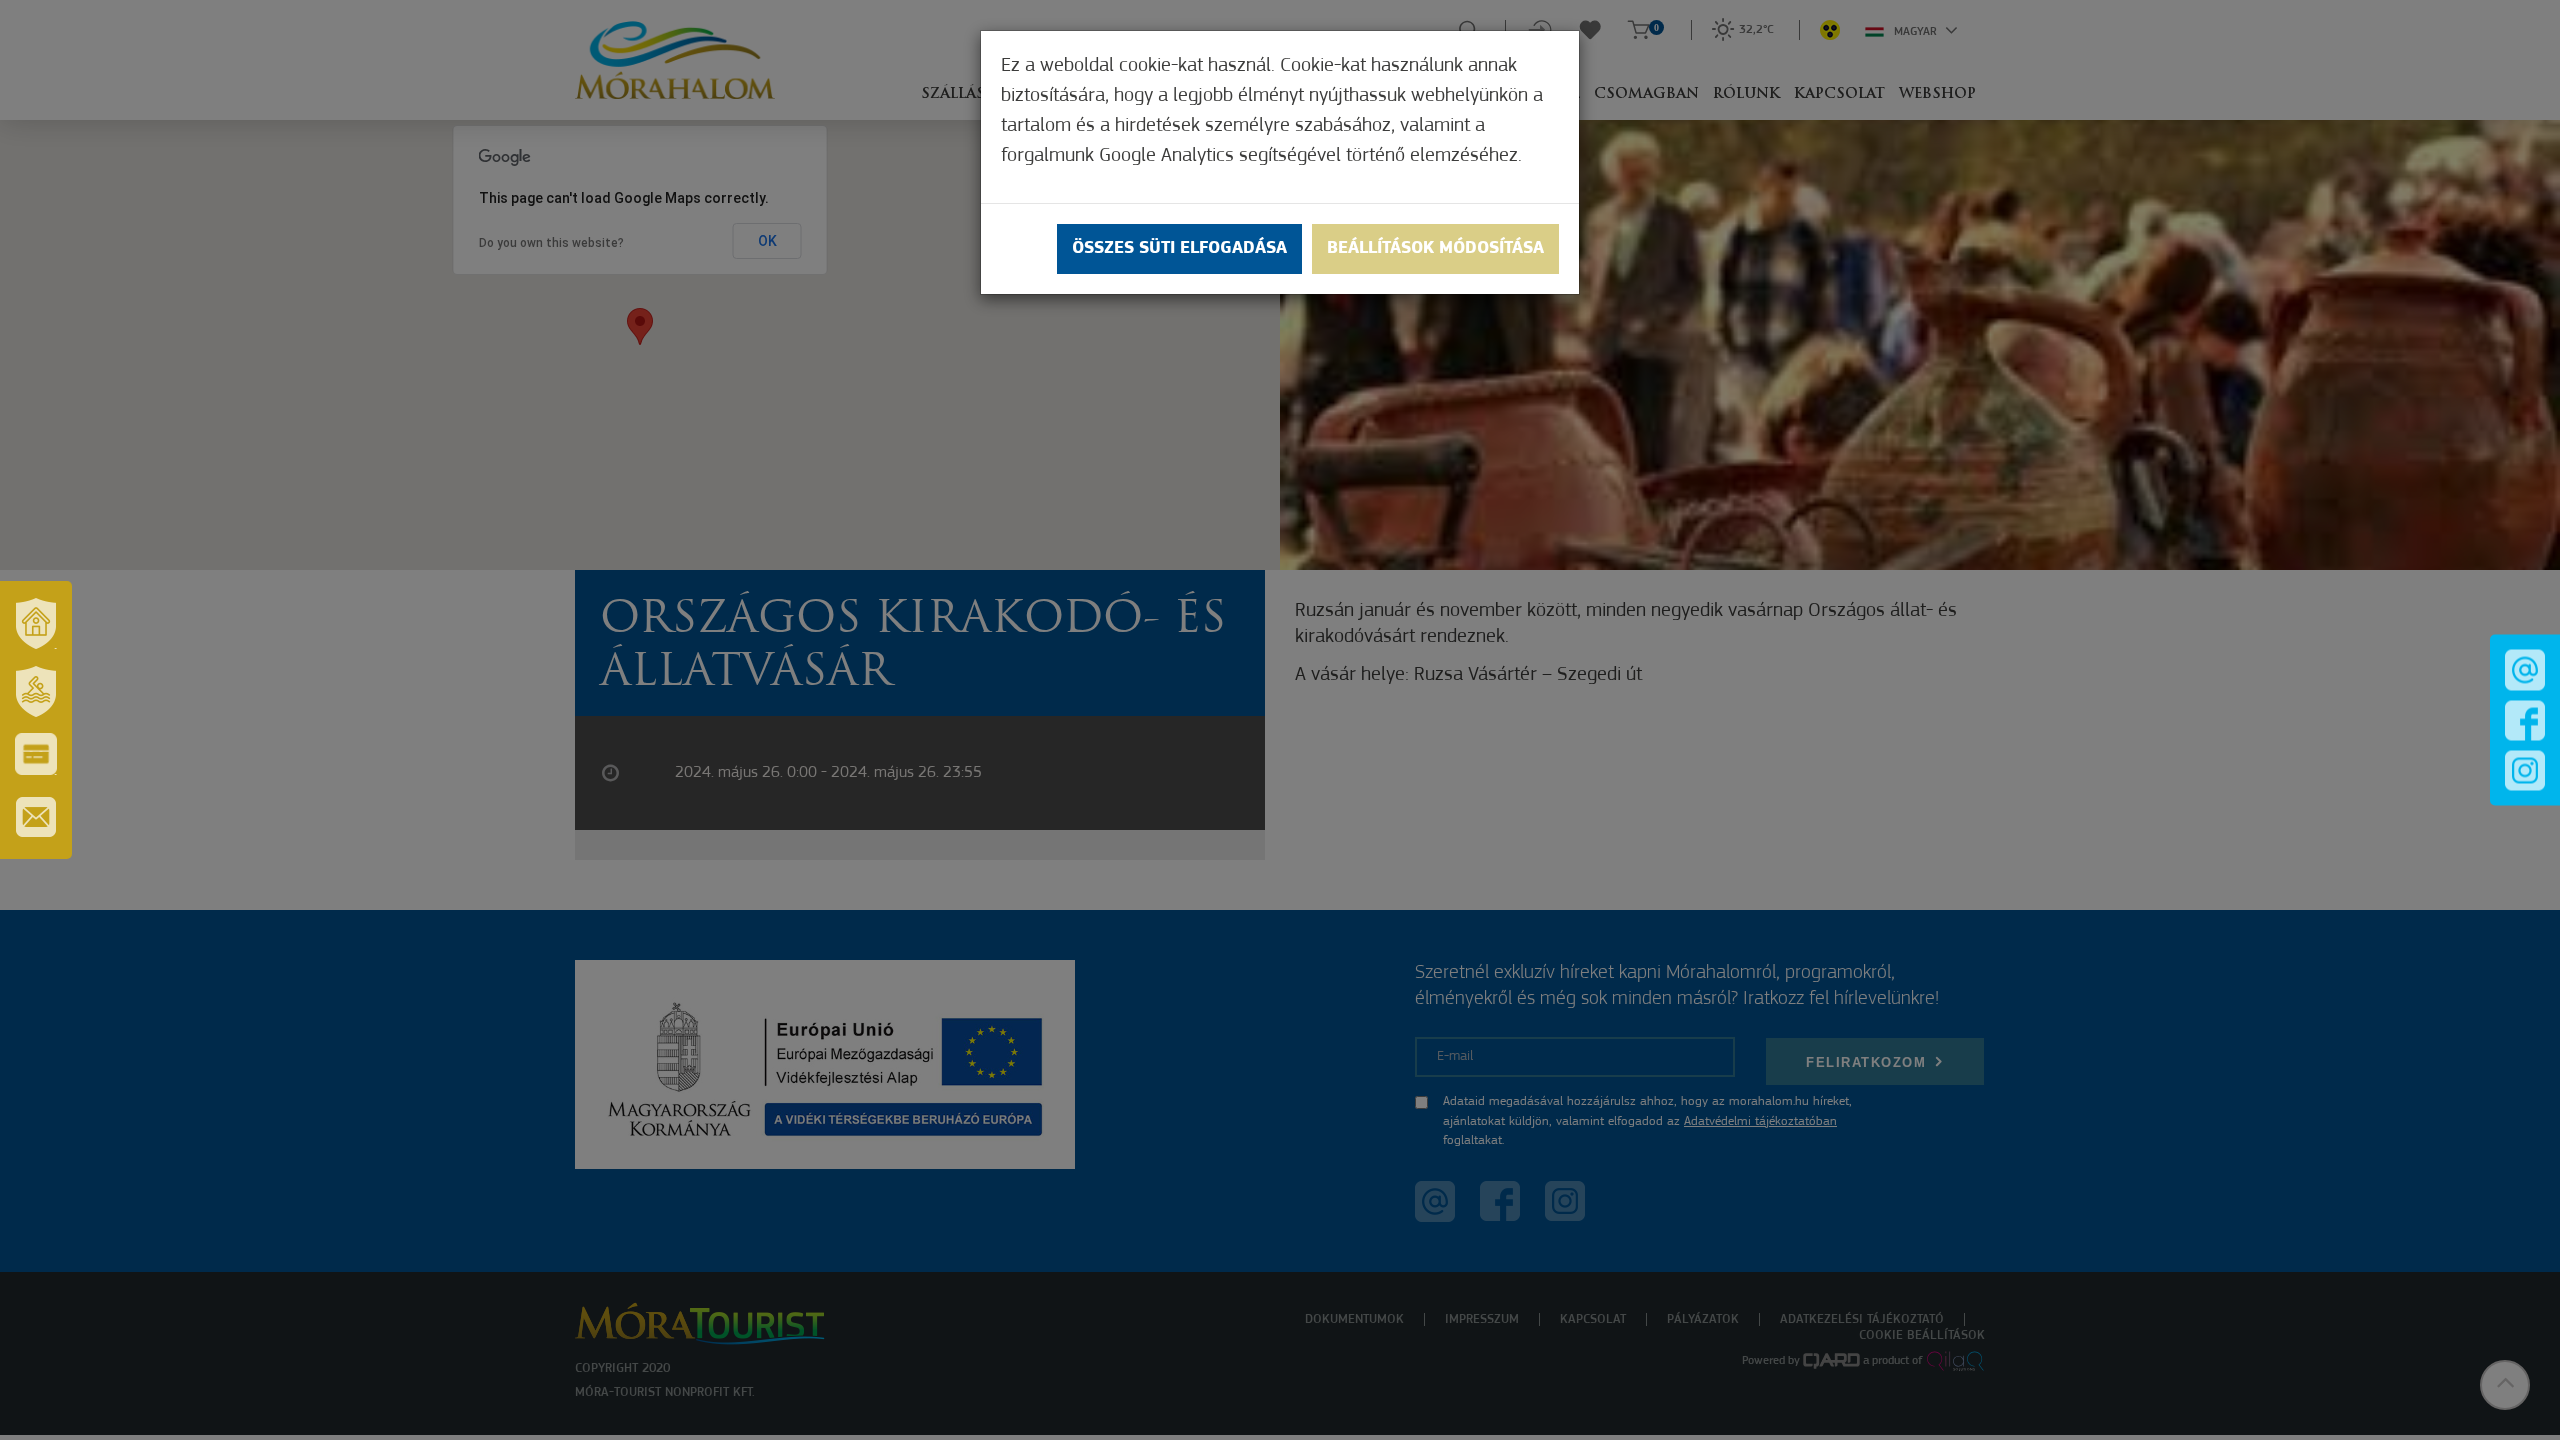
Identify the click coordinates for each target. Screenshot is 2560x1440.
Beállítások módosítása (1435, 249)
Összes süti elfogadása (1179, 249)
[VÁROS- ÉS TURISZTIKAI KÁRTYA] (36, 754)
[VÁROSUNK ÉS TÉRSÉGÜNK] (36, 623)
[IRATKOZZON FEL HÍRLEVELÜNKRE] (36, 817)
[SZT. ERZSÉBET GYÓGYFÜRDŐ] (36, 691)
